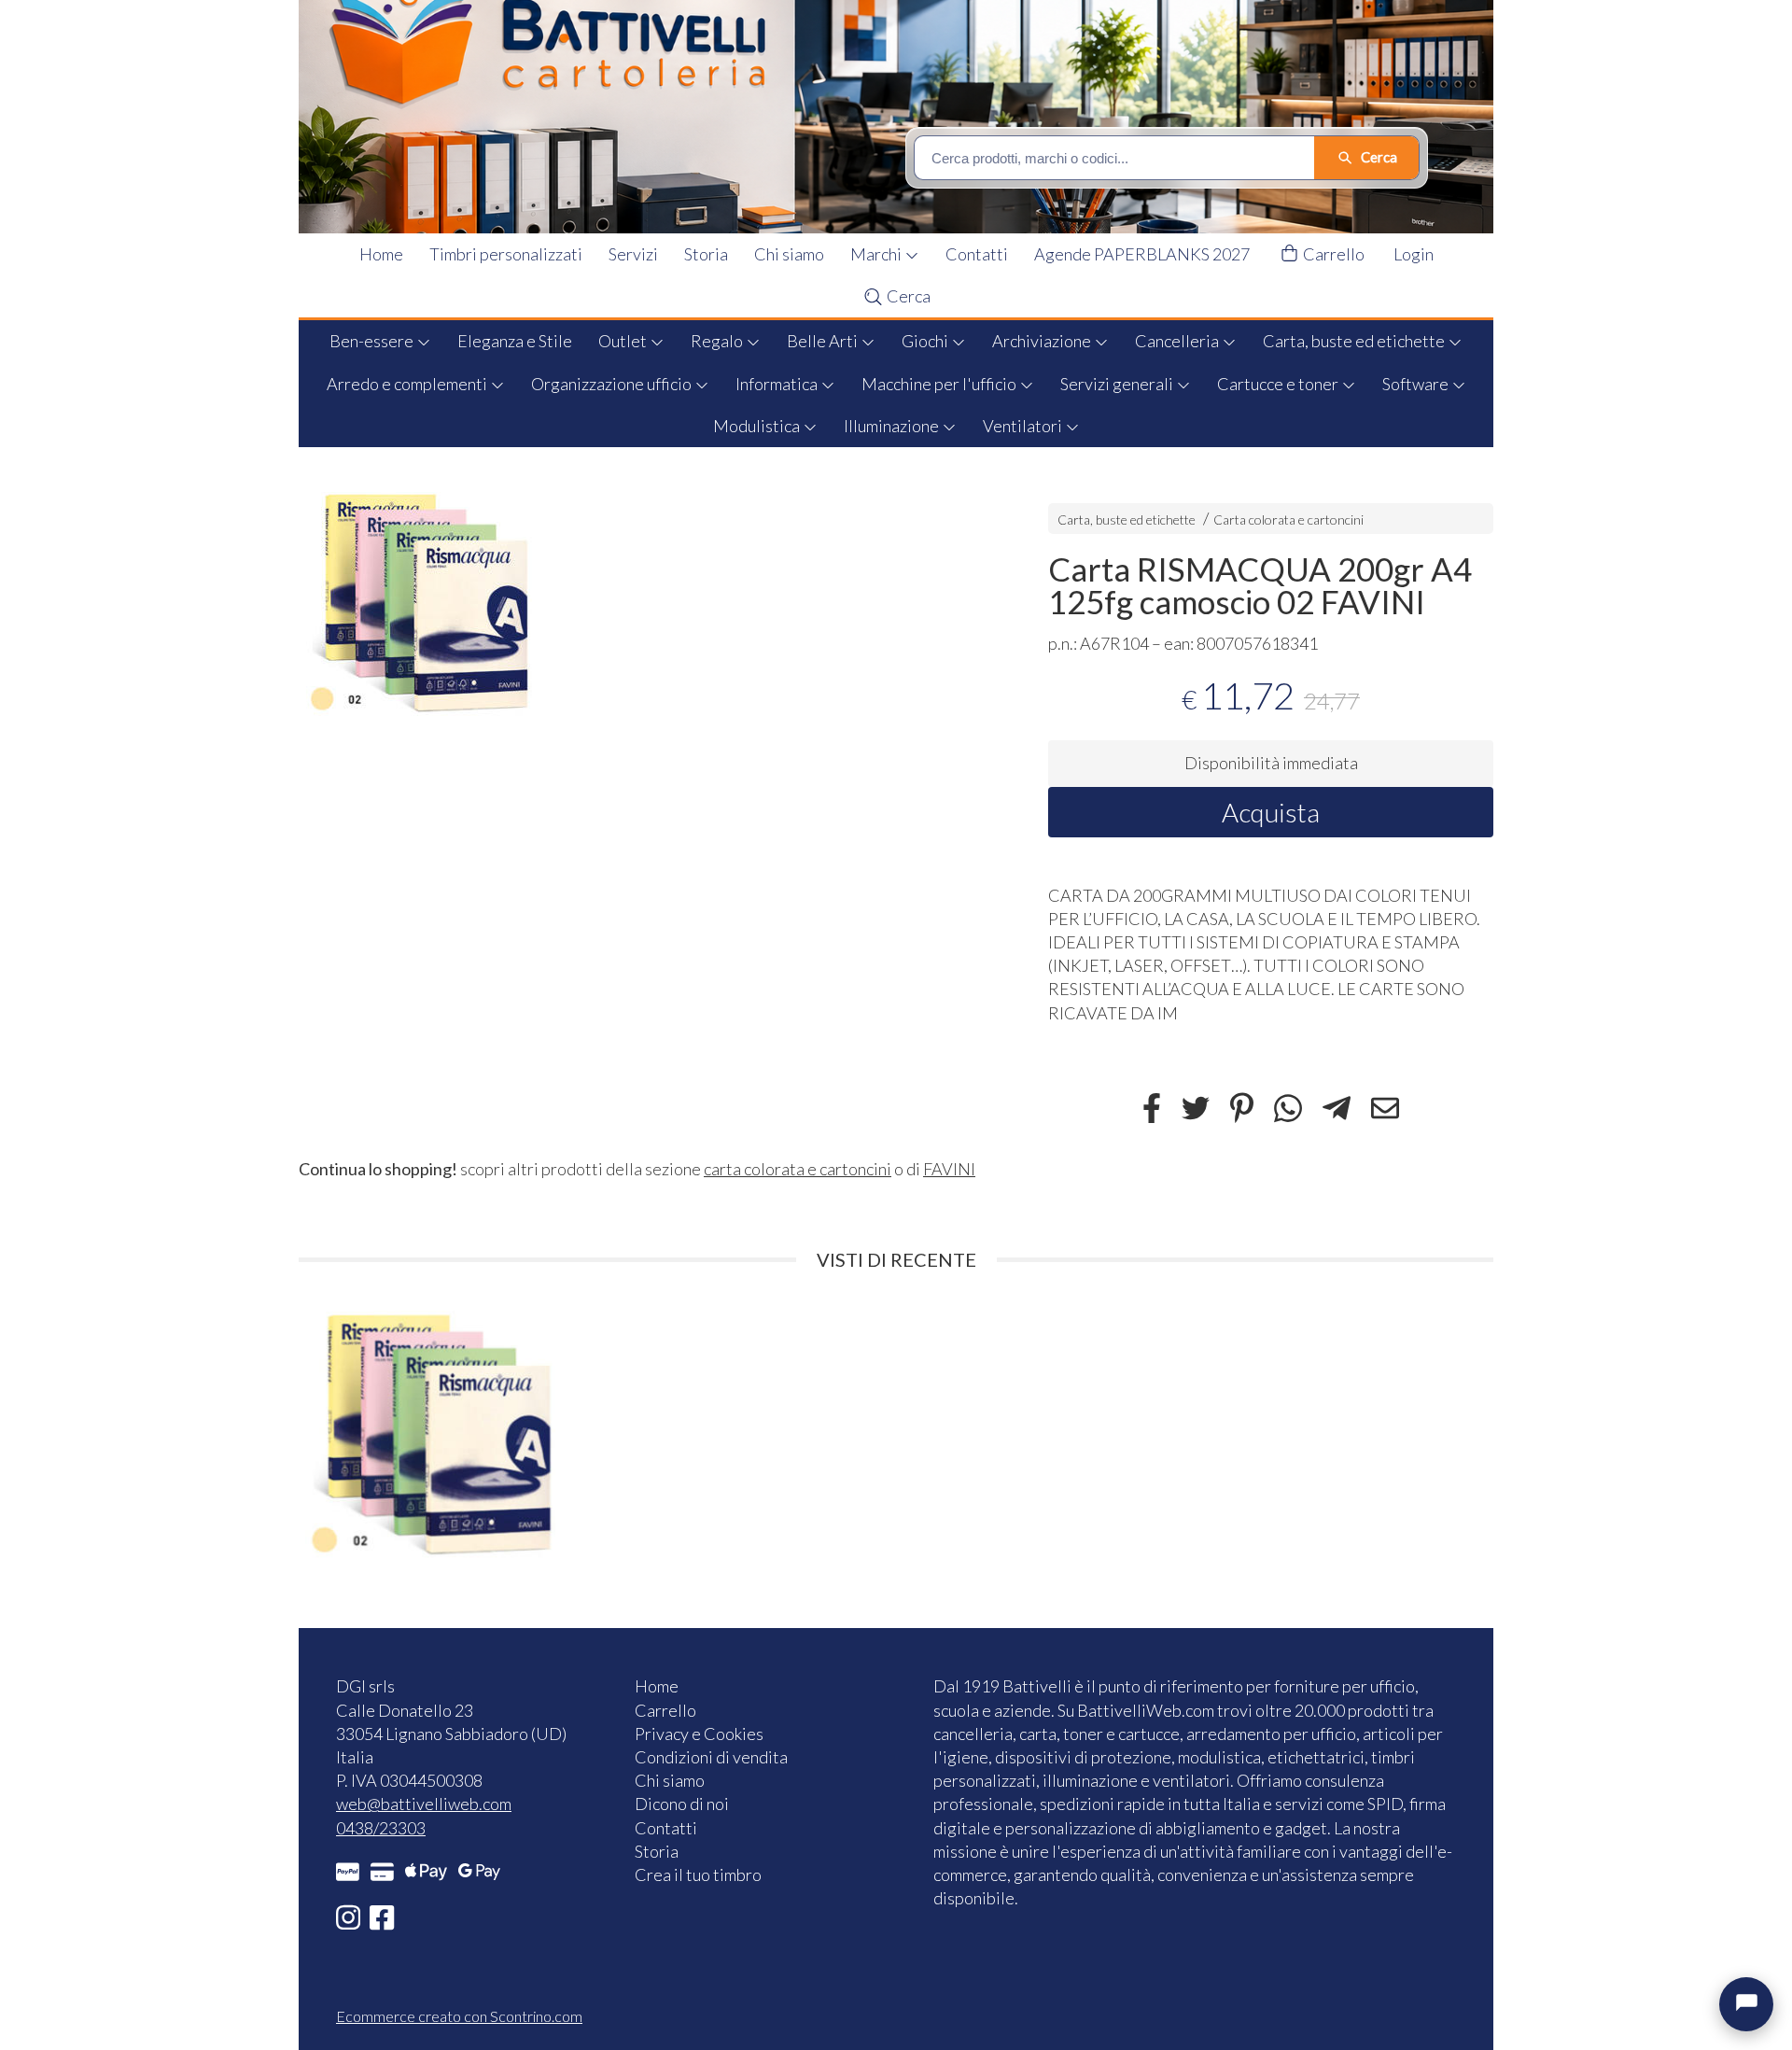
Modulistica (758, 426)
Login (1414, 254)
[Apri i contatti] (1746, 2004)
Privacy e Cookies (699, 1734)
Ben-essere (373, 341)
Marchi (877, 254)
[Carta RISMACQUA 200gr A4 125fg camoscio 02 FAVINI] (641, 601)
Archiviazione (1043, 341)
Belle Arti (824, 341)
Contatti (977, 254)
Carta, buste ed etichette (1355, 341)
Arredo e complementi (408, 384)
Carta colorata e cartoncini (1288, 520)
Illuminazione (893, 426)
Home (381, 254)
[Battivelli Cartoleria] (908, 117)
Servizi (633, 254)
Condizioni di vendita (711, 1757)
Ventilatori (1024, 426)
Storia (706, 254)
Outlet (624, 341)
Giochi (926, 341)
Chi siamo (789, 254)
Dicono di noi (682, 1804)
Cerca (907, 296)
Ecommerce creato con (459, 2016)
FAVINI (949, 1169)
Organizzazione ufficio (613, 384)
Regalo (718, 341)
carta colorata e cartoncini (798, 1169)
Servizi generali (1118, 384)
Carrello (1332, 254)
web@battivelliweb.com (424, 1804)
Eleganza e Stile (515, 341)
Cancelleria (1178, 341)
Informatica (778, 384)
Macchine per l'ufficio (940, 384)
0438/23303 (381, 1828)
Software (1417, 384)
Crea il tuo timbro (698, 1874)
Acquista (1271, 812)
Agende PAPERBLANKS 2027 (1142, 254)
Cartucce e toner (1279, 384)
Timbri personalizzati (506, 254)
